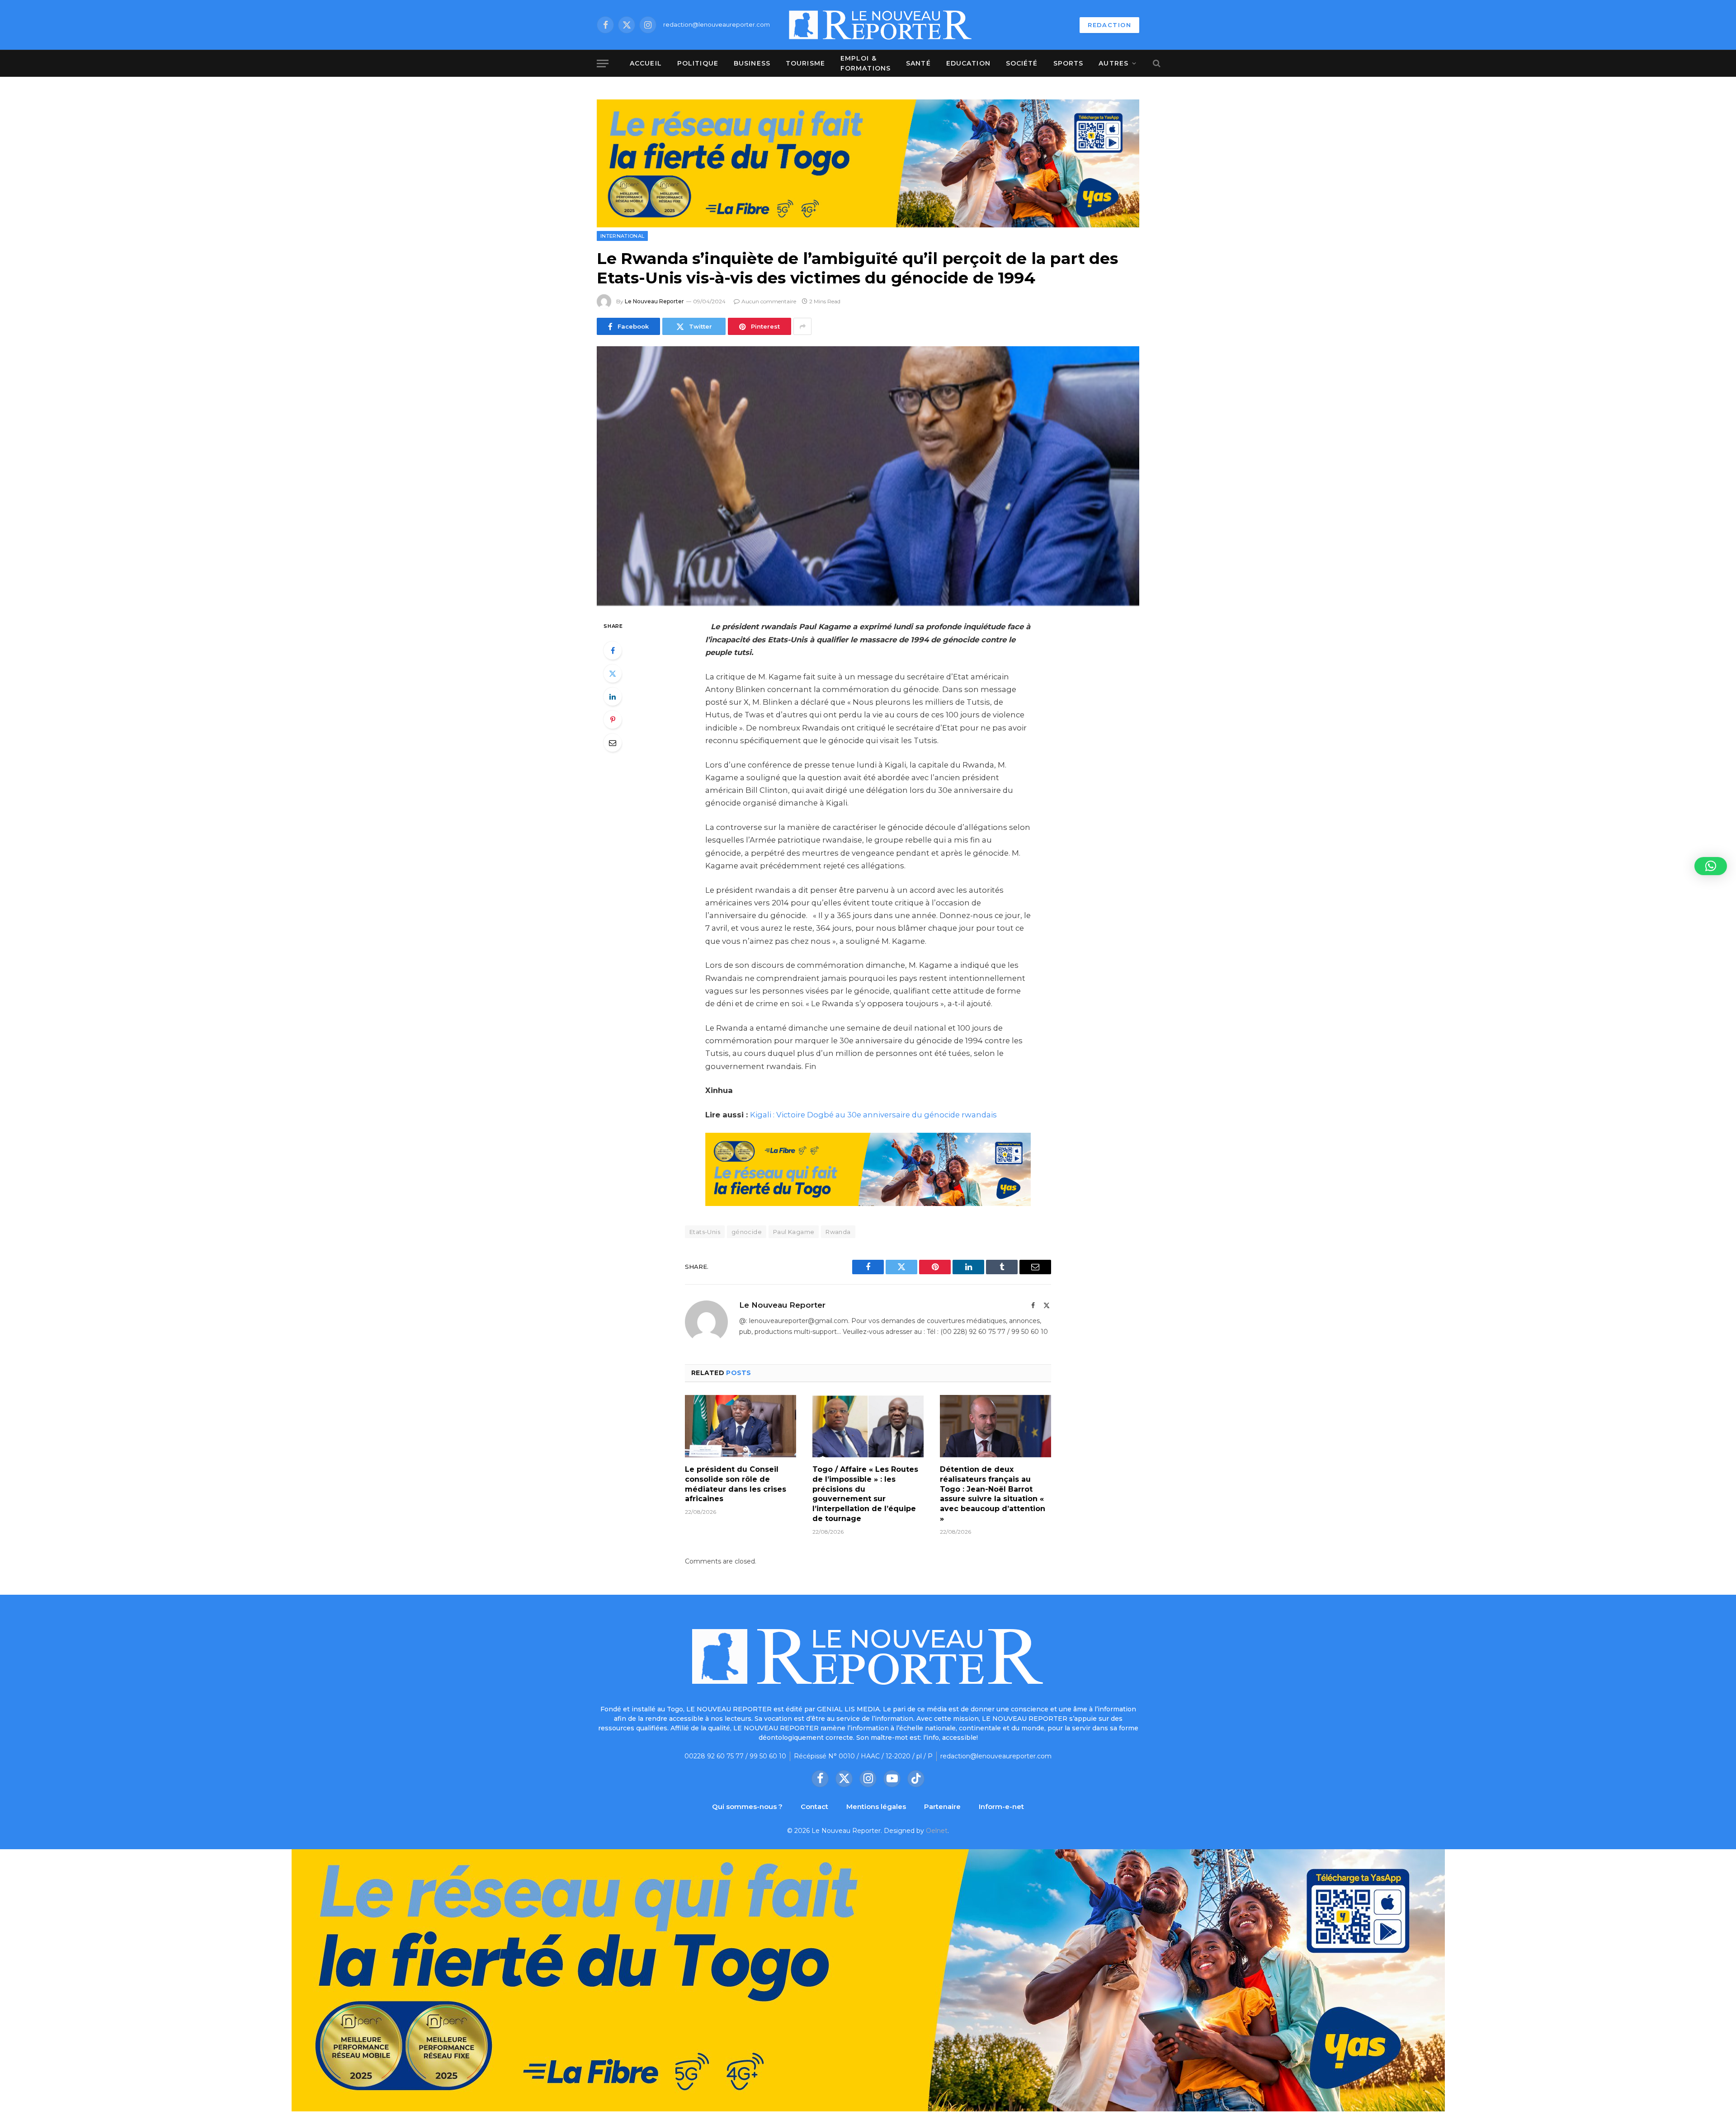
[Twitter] (613, 674)
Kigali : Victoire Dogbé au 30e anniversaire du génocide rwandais (873, 1115)
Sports (1068, 63)
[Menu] (603, 64)
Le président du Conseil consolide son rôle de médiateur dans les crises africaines (736, 1484)
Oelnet (937, 1831)
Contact (814, 1806)
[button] (1711, 866)
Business (752, 63)
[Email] (613, 743)
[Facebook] (613, 650)
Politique (698, 63)
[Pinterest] (613, 720)
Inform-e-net (1001, 1806)
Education (968, 63)
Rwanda (838, 1232)
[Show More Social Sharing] (802, 326)
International (622, 236)
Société (1022, 63)
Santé (918, 63)
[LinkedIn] (613, 697)
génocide (747, 1232)
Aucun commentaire (769, 301)
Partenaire (942, 1806)
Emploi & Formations (866, 63)
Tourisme (805, 63)
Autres (1113, 63)
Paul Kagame (794, 1232)
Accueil (646, 63)
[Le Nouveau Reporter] (881, 25)
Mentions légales (876, 1806)
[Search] (1156, 64)
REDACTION (1109, 25)
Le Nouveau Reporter (654, 301)
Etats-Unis (705, 1232)
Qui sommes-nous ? (747, 1806)
